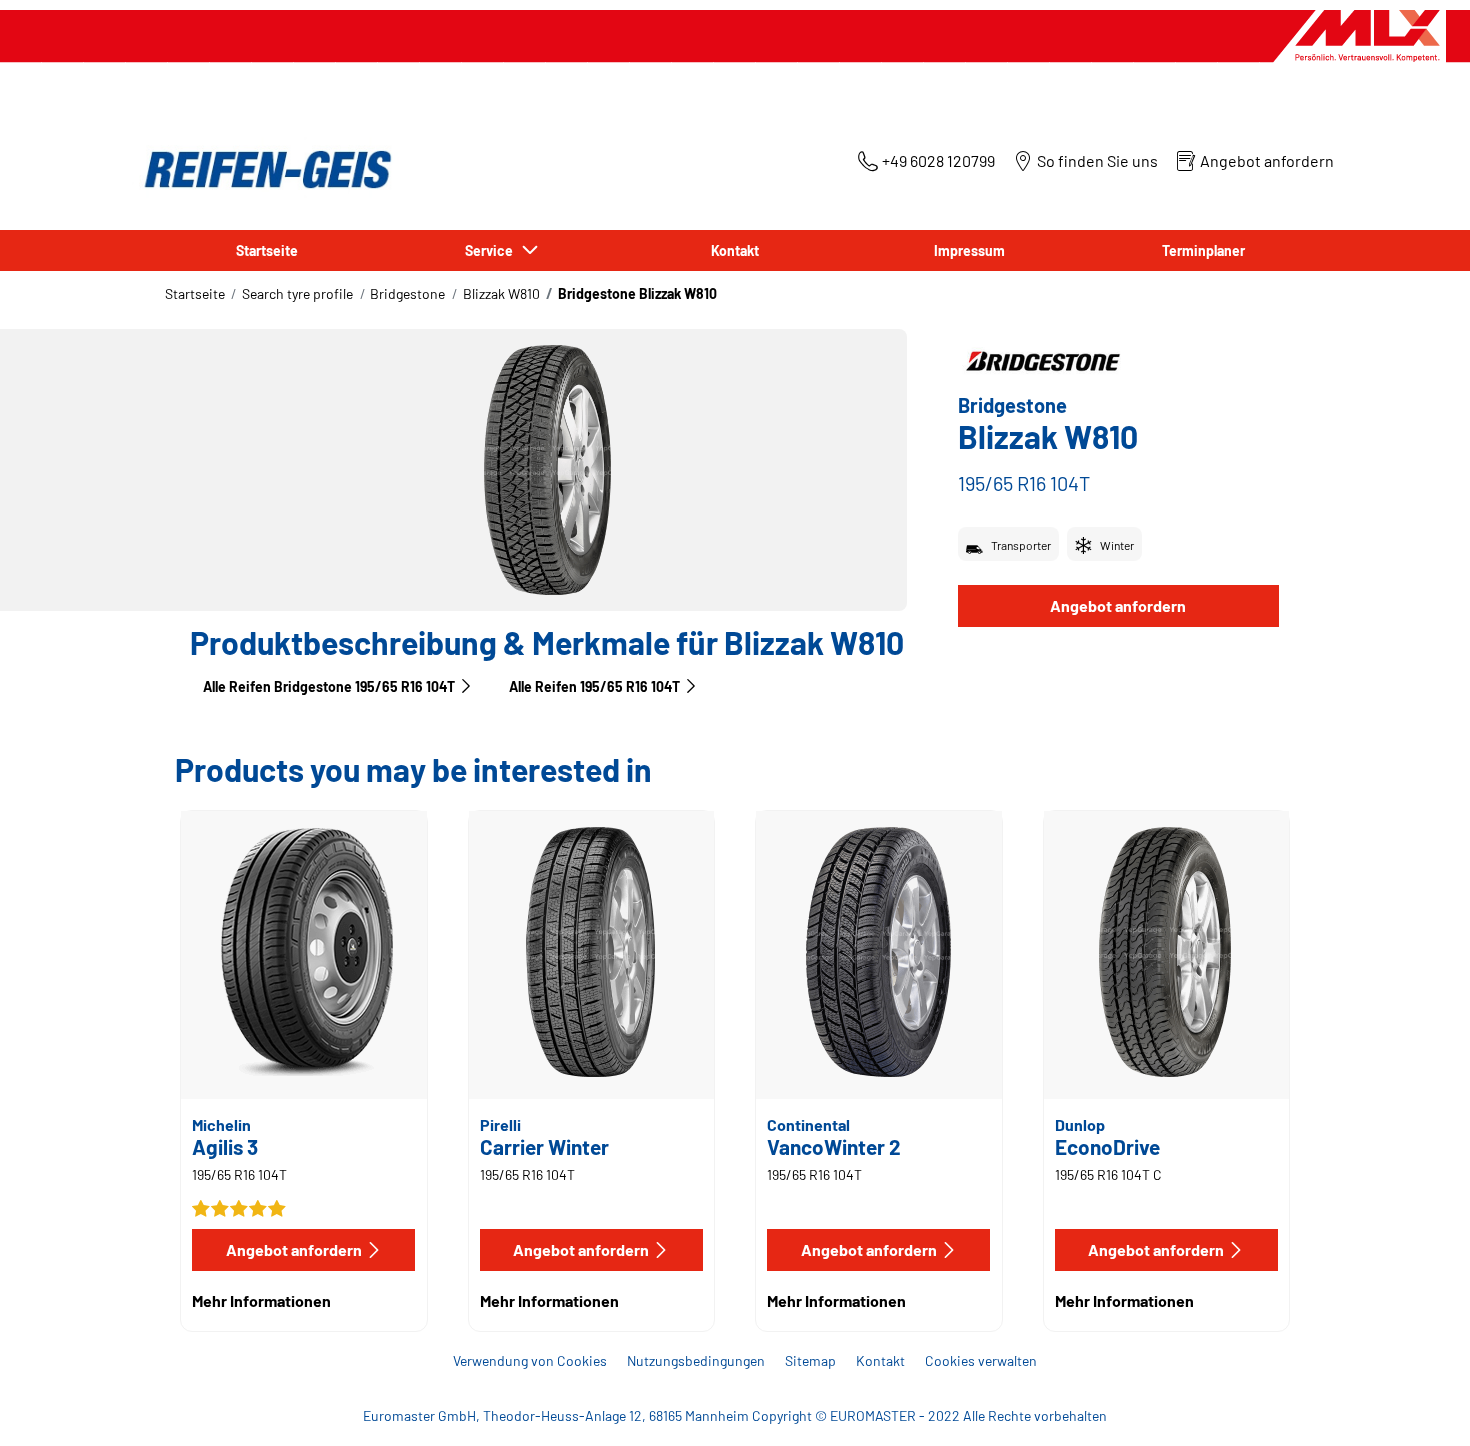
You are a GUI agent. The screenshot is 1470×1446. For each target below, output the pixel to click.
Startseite (195, 293)
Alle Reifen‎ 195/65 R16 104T (594, 686)
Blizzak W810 (501, 293)
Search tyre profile (297, 293)
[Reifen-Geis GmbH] (262, 169)
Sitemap (810, 1360)
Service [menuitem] (492, 250)
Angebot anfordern (1118, 605)
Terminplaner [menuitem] (1203, 250)
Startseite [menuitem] (267, 250)
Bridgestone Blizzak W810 (637, 293)
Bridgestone (407, 293)
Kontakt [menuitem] (735, 250)
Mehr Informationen (261, 1300)
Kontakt (880, 1360)
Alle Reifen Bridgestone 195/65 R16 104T (329, 686)
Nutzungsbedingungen (696, 1360)
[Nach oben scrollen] (1417, 1403)
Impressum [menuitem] (969, 250)
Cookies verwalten (981, 1360)
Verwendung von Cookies (530, 1360)
